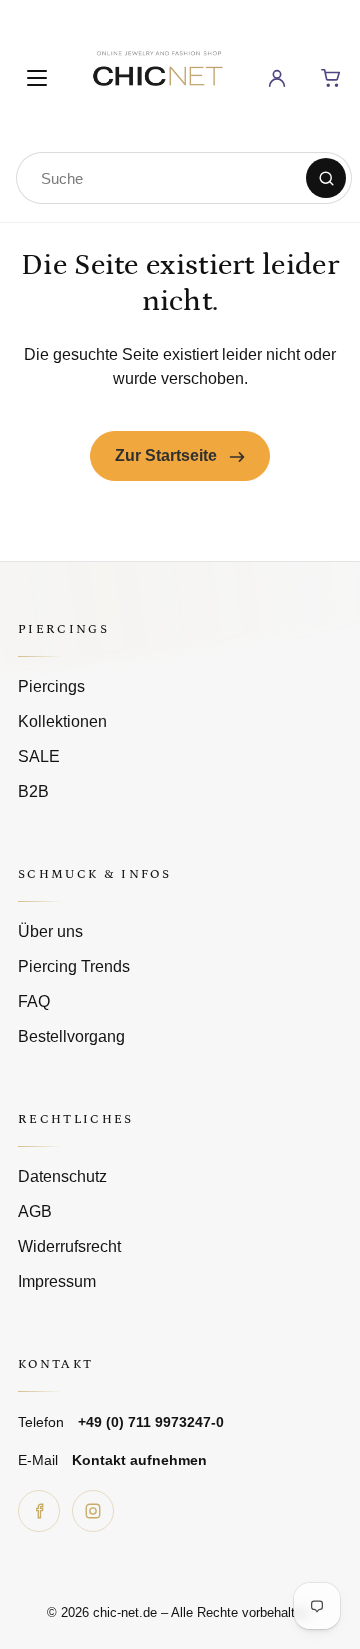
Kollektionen (62, 721)
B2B (33, 791)
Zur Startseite (168, 455)
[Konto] (277, 78)
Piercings (51, 686)
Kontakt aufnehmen (139, 1460)
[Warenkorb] (331, 78)
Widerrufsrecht (69, 1246)
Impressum (57, 1281)
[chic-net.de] (157, 74)
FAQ (34, 1001)
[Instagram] (93, 1511)
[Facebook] (39, 1511)
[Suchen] (326, 178)
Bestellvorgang (71, 1036)
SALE (39, 756)
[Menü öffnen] (37, 78)
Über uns (50, 931)
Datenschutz (62, 1176)
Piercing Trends (74, 966)
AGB (35, 1211)
